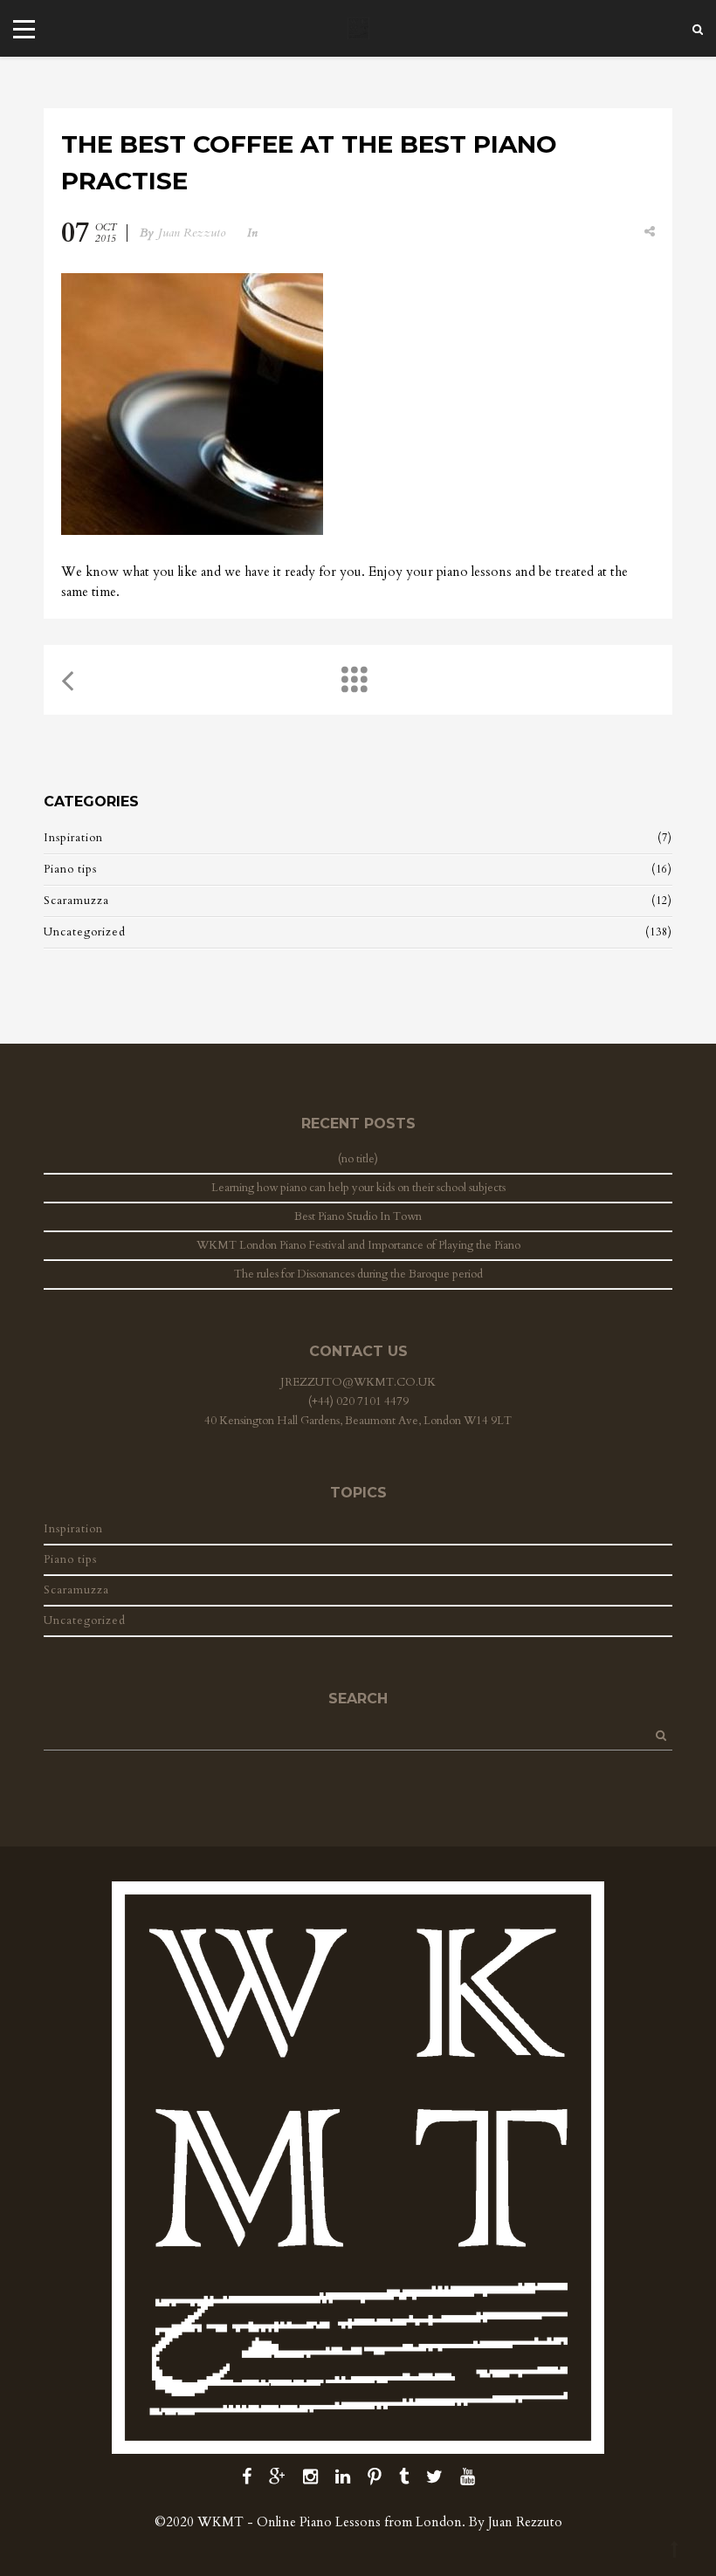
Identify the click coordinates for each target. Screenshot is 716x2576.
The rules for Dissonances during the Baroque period (358, 1274)
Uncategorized (85, 932)
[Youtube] (468, 2477)
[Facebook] (247, 2477)
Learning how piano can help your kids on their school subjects (358, 1188)
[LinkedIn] (343, 2477)
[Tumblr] (404, 2477)
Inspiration (73, 838)
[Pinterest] (375, 2477)
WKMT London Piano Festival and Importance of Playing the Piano (358, 1245)
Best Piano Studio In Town (358, 1216)
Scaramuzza (76, 901)
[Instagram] (310, 2477)
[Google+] (277, 2477)
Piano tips (70, 869)
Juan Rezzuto (192, 233)
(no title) (358, 1159)
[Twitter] (434, 2477)
